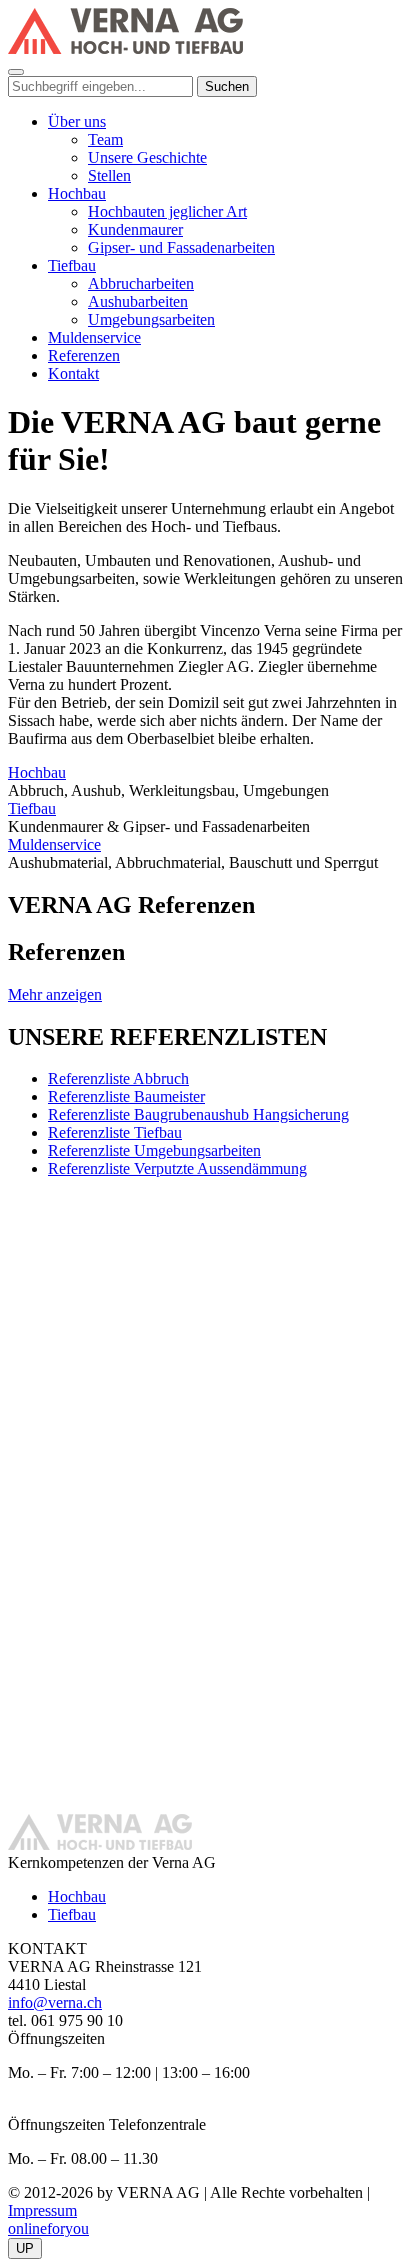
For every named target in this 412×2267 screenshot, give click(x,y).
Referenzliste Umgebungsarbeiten (154, 1150)
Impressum (42, 2210)
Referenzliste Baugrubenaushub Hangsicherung (198, 1114)
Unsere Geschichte (147, 157)
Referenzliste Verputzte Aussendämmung (177, 1168)
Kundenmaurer (135, 229)
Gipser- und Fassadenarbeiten (181, 247)
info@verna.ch (55, 2002)
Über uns (77, 121)
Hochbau (77, 193)
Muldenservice (94, 337)
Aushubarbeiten (138, 301)
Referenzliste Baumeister (126, 1096)
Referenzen (84, 355)
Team (105, 139)
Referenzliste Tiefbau (115, 1132)
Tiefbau (72, 265)
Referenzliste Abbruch (118, 1078)
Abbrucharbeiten (141, 283)
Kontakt (73, 373)
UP (25, 2248)
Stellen (109, 175)
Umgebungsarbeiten (151, 319)
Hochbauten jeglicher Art (167, 211)
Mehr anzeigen (55, 994)
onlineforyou (48, 2228)
